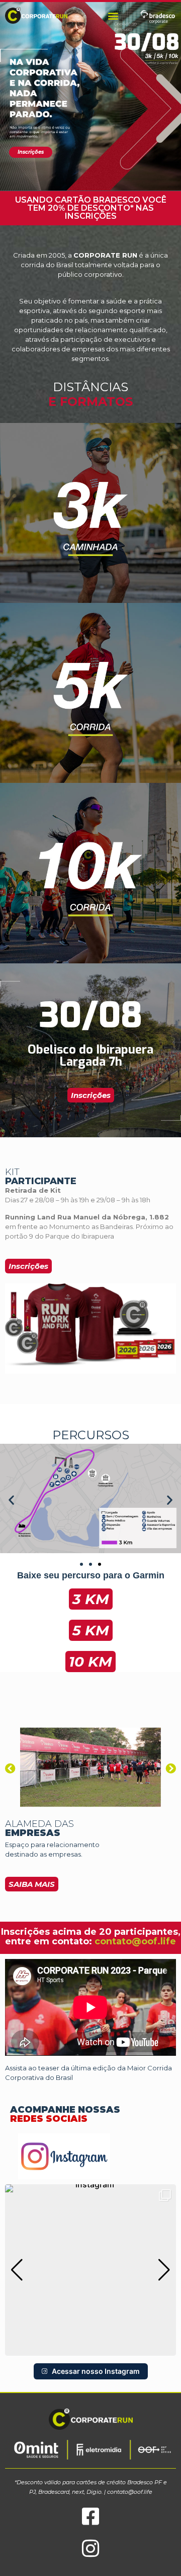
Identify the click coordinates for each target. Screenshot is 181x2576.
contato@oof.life (135, 1941)
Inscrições (31, 152)
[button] (113, 15)
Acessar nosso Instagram (96, 2371)
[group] (90, 2270)
